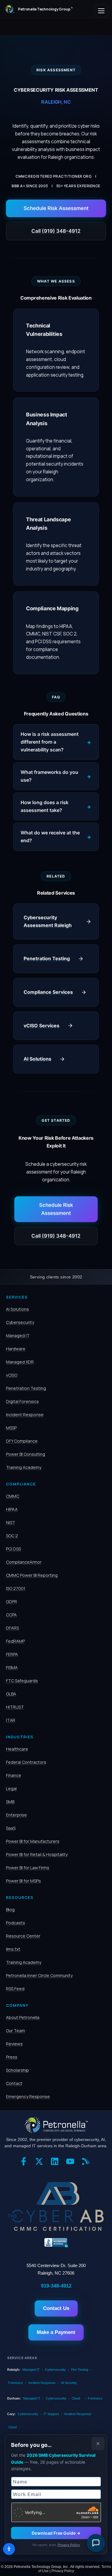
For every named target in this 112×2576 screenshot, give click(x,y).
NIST (11, 1522)
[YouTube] (72, 2163)
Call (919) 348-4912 (56, 231)
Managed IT (18, 1335)
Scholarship (17, 2070)
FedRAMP (15, 1641)
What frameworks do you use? (49, 776)
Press (12, 2057)
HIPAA (12, 1509)
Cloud (76, 2398)
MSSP (11, 1428)
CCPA (11, 1615)
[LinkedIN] (56, 2163)
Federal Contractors (26, 1762)
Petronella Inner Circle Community (39, 1975)
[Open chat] (96, 2543)
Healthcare (17, 1749)
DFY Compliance (22, 1441)
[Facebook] (25, 2163)
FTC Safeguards (22, 1681)
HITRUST (15, 1707)
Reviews (14, 2044)
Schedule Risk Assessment (56, 208)
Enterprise (16, 1815)
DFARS (12, 1628)
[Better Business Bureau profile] (56, 2243)
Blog (10, 1910)
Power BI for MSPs (23, 1881)
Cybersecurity (20, 1322)
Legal (11, 1788)
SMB (10, 1802)
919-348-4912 (56, 2286)
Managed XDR (20, 1362)
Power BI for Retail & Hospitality (37, 1854)
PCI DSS (13, 1549)
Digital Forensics (22, 1401)
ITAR (11, 1720)
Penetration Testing (26, 1388)
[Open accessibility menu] (9, 2549)
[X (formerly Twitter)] (41, 2163)
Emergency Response (28, 2096)
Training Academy (24, 1467)
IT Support (51, 2414)
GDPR (11, 1602)
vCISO (12, 1375)
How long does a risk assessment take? (45, 806)
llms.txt (13, 1949)
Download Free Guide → (56, 2533)
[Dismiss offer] (98, 2444)
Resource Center (23, 1936)
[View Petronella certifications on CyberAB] (56, 2206)
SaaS (11, 1828)
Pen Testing (80, 2370)
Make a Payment (56, 2332)
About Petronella (23, 2017)
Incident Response (25, 1415)
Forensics (16, 2383)
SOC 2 (12, 1536)
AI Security (69, 2383)
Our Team (16, 2031)
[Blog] (87, 2163)
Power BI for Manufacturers (33, 1841)
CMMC (13, 1496)
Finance (14, 1775)
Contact (14, 2083)
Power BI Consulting (26, 1454)
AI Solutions (17, 1309)
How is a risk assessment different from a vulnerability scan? (50, 742)
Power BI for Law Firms (28, 1868)
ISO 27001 (16, 1588)
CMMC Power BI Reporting (32, 1575)
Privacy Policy (69, 2545)
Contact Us (56, 2308)
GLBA (11, 1694)
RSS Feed (15, 1989)
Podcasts (16, 1923)
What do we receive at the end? (50, 836)
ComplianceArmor (24, 1562)
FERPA (12, 1654)
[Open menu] (101, 11)
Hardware (16, 1349)
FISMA (12, 1667)
